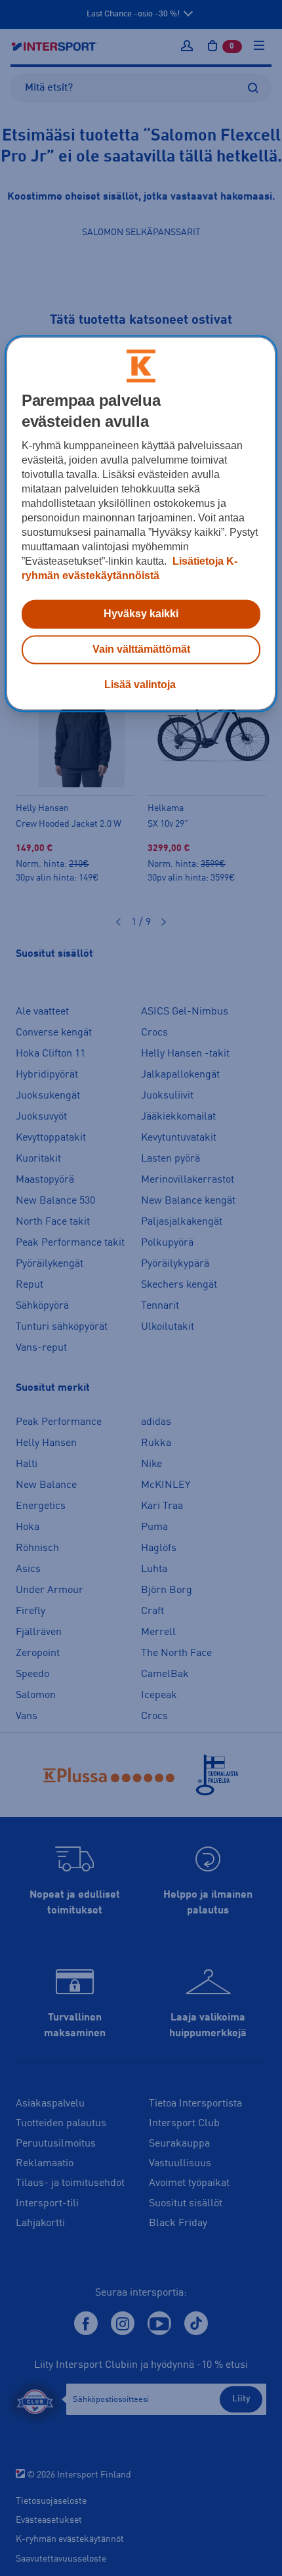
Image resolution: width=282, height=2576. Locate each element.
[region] (141, 524)
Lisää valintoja (140, 685)
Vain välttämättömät (141, 650)
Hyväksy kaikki (141, 614)
